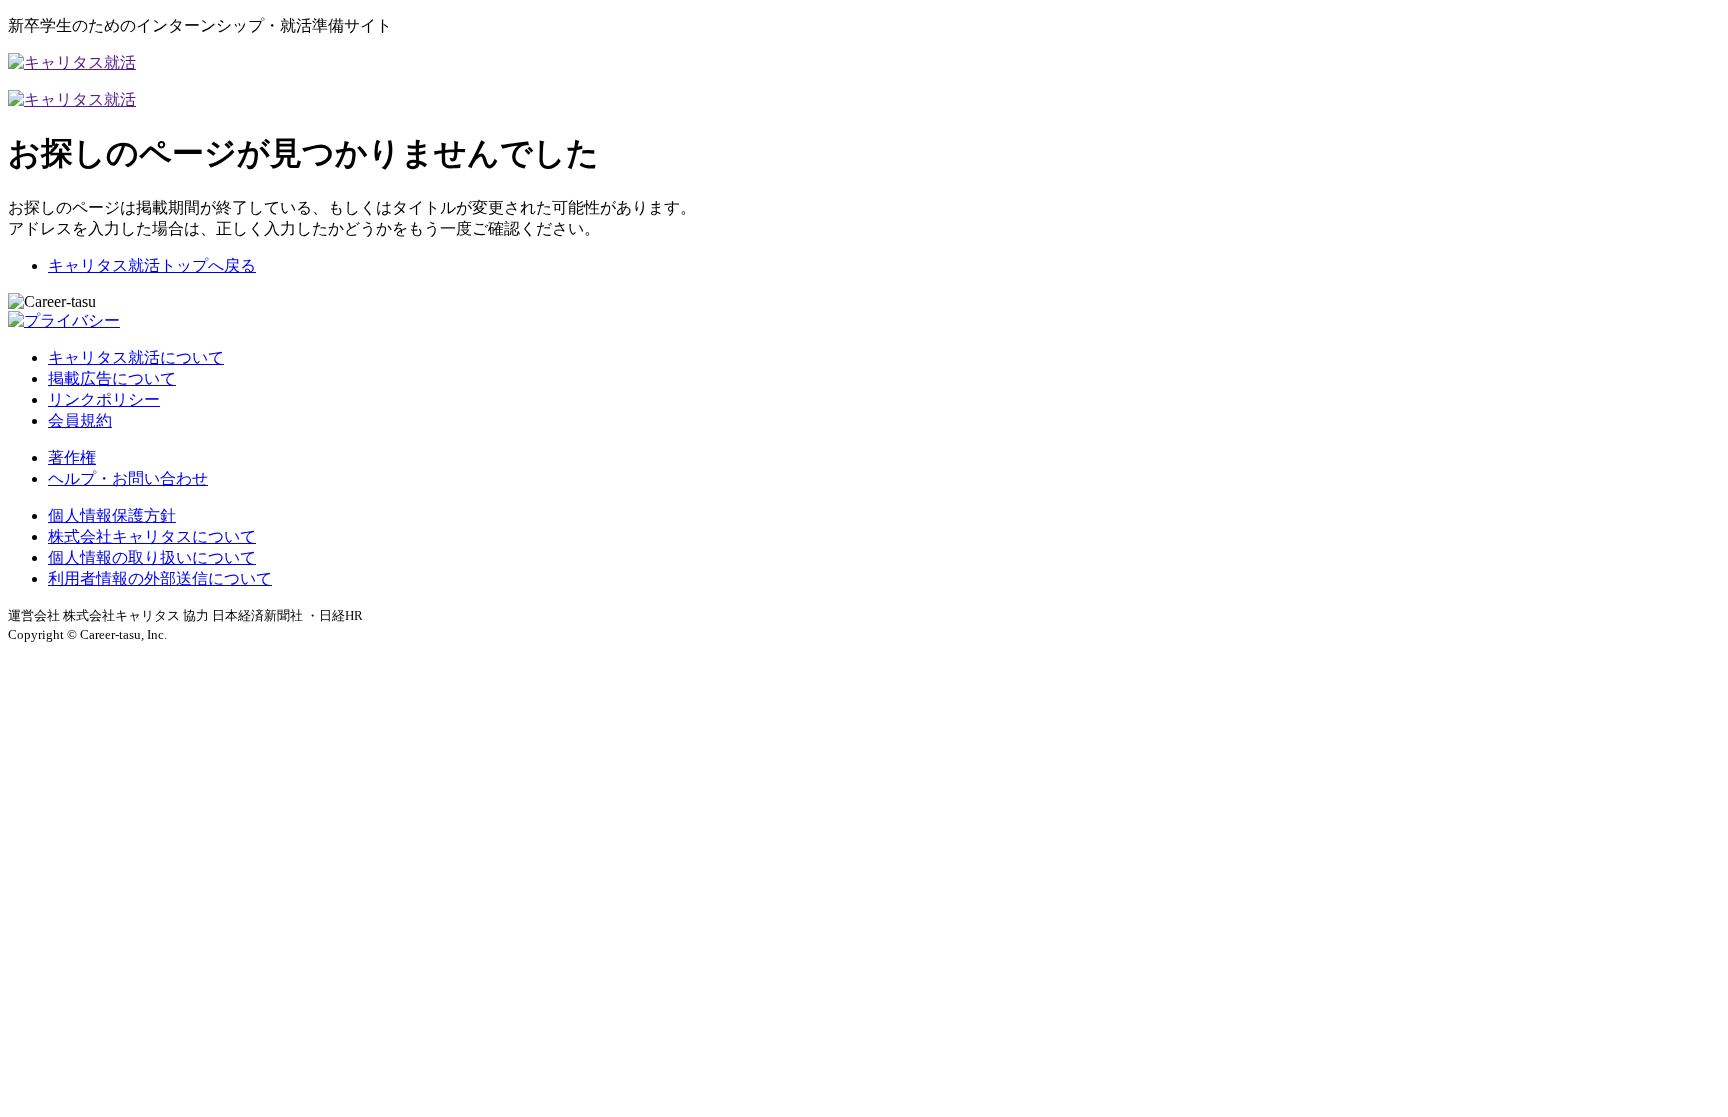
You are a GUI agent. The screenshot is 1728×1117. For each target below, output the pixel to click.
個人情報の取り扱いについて (152, 557)
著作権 (72, 457)
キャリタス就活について (136, 357)
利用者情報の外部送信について (160, 578)
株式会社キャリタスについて (152, 536)
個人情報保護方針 (112, 515)
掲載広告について (112, 378)
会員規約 (80, 420)
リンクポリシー (104, 399)
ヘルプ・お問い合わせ (128, 478)
